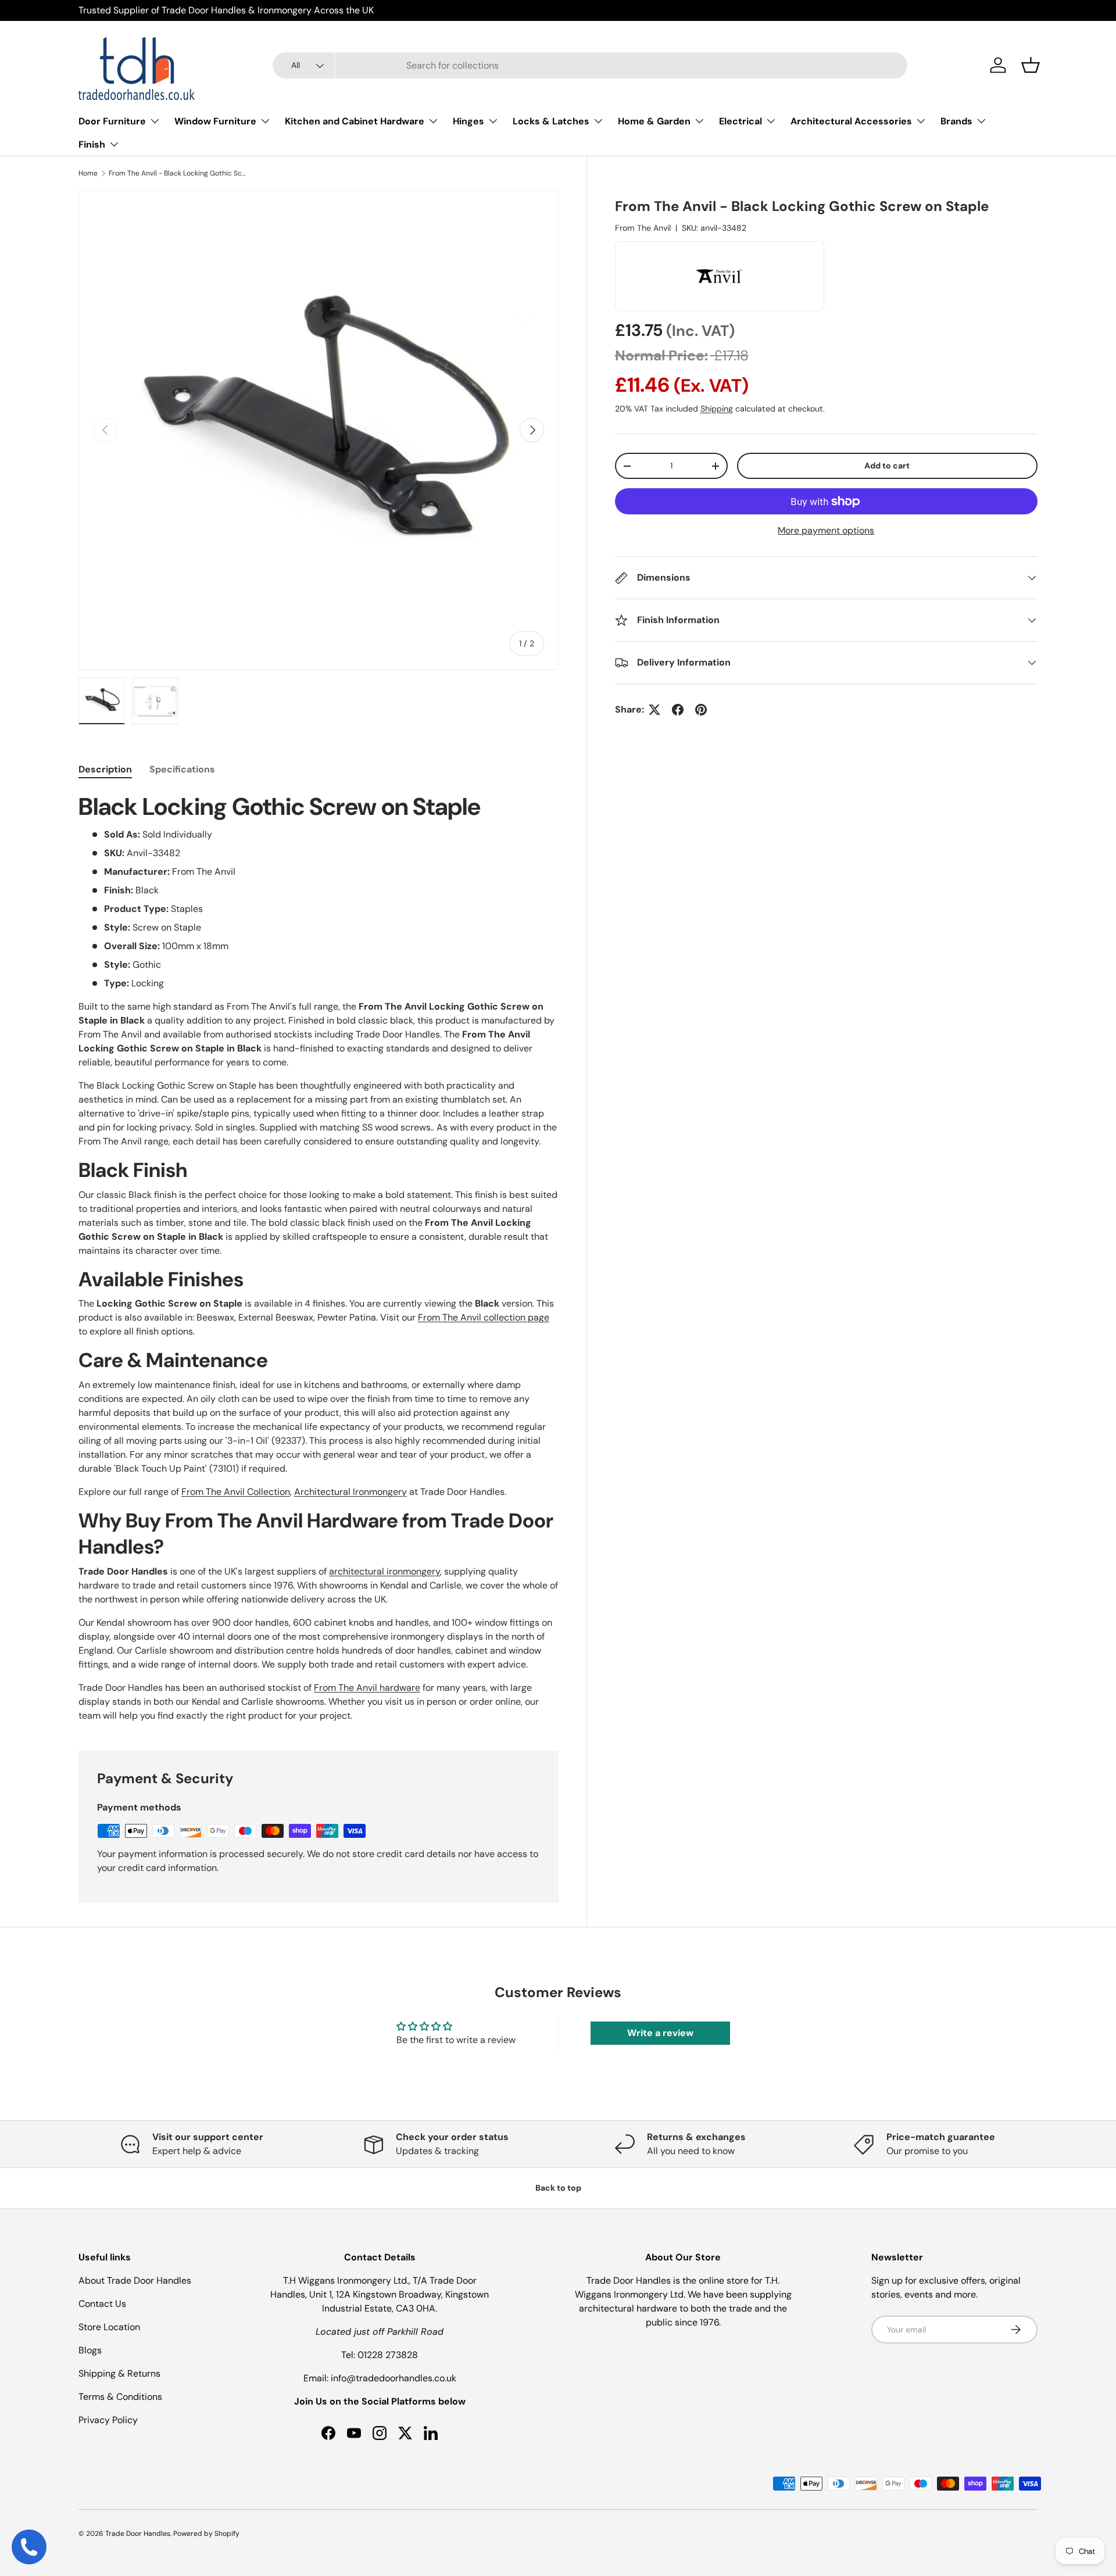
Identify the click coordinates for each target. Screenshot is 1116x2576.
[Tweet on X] (654, 710)
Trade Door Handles (138, 2534)
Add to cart (887, 466)
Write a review (660, 2033)
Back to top (558, 2188)
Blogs (90, 2350)
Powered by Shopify (206, 2534)
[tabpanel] (319, 1257)
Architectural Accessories (851, 121)
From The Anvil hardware (367, 1688)
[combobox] (590, 65)
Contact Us (102, 2304)
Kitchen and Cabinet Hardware (355, 121)
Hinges (468, 121)
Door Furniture (112, 121)
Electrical (741, 121)
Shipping (717, 409)
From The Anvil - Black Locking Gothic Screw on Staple (178, 173)
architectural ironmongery (384, 1571)
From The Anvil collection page (484, 1317)
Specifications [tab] (182, 769)
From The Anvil (643, 228)
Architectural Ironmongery (350, 1492)
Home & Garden (654, 121)
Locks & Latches (551, 121)
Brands (956, 121)
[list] (319, 430)
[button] (1031, 65)
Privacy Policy (108, 2420)
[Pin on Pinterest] (701, 710)
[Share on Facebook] (678, 710)
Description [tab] (105, 769)
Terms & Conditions (120, 2397)
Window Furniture (215, 121)
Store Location (109, 2327)
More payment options (826, 530)
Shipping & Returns (119, 2373)
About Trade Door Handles (135, 2280)
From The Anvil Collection (236, 1492)
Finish (92, 144)
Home (88, 173)
